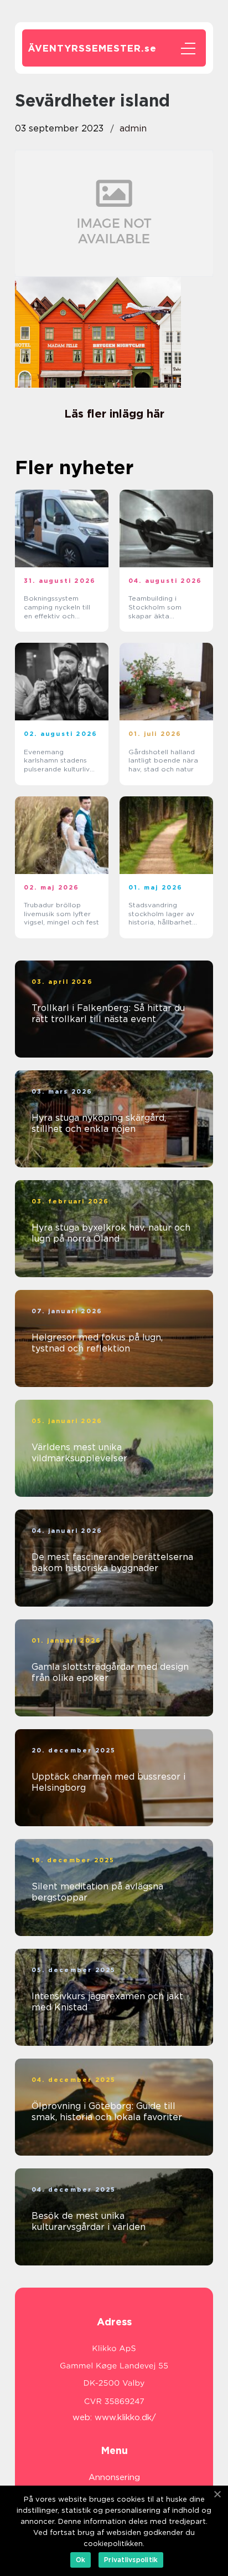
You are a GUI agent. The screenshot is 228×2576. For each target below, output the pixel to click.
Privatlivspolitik (131, 2560)
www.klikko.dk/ (125, 2417)
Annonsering (114, 2477)
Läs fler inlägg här (114, 414)
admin (133, 128)
